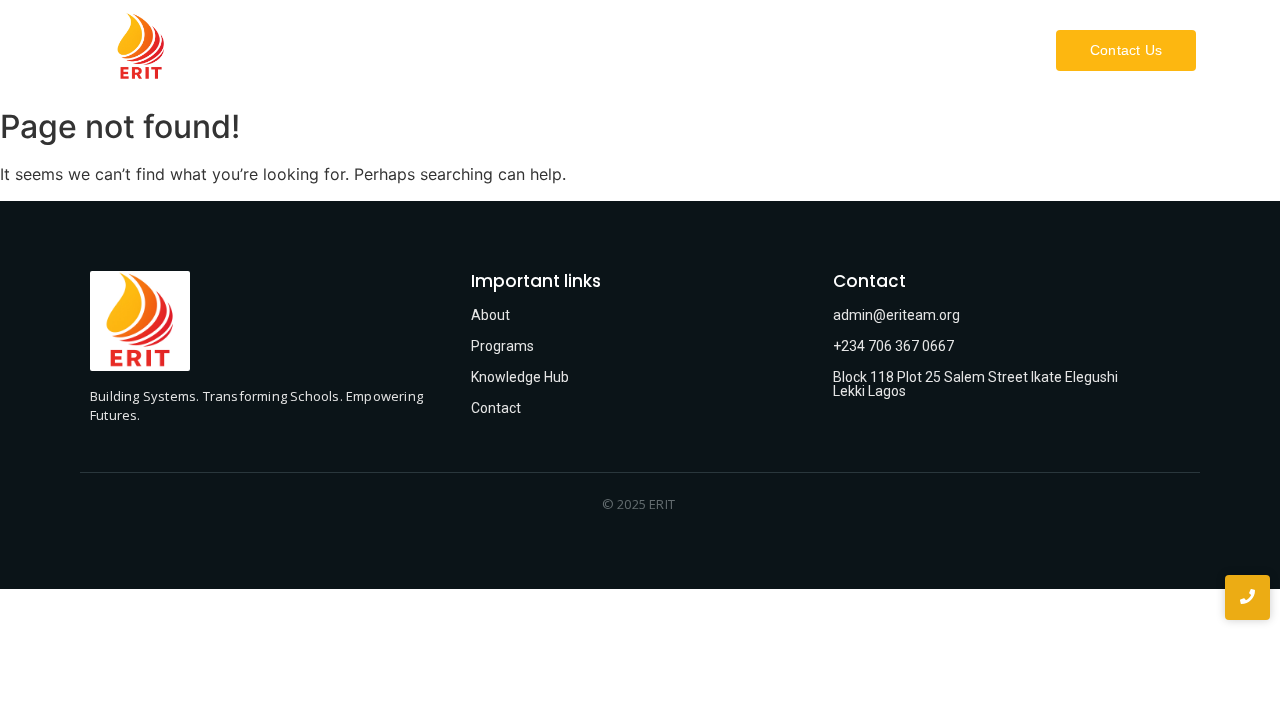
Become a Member (949, 50)
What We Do (721, 50)
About (625, 50)
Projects (824, 50)
